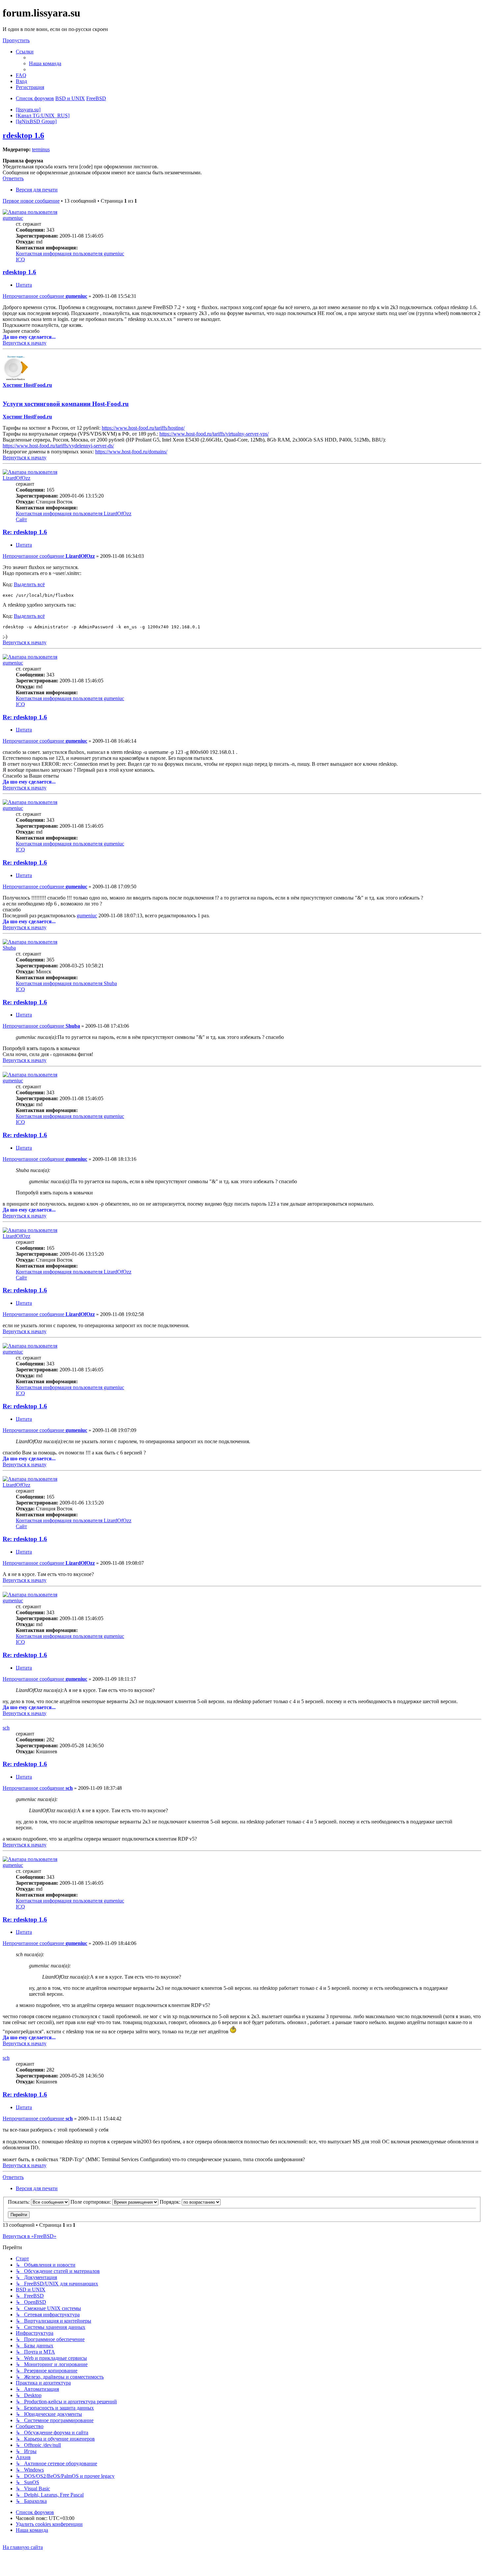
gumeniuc (13, 218)
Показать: (19, 2202)
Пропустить (16, 40)
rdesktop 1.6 (23, 135)
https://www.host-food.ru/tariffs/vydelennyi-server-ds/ (58, 446)
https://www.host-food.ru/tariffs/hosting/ (143, 428)
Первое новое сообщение (31, 201)
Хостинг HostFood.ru (27, 385)
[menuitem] (45, 63)
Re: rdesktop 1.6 (25, 532)
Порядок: (171, 2202)
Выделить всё (29, 584)
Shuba (9, 948)
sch (6, 1728)
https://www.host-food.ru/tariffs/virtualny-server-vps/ (214, 434)
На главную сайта (23, 2547)
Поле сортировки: (91, 2202)
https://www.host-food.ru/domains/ (131, 452)
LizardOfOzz (16, 478)
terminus (41, 149)
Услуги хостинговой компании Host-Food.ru (66, 404)
